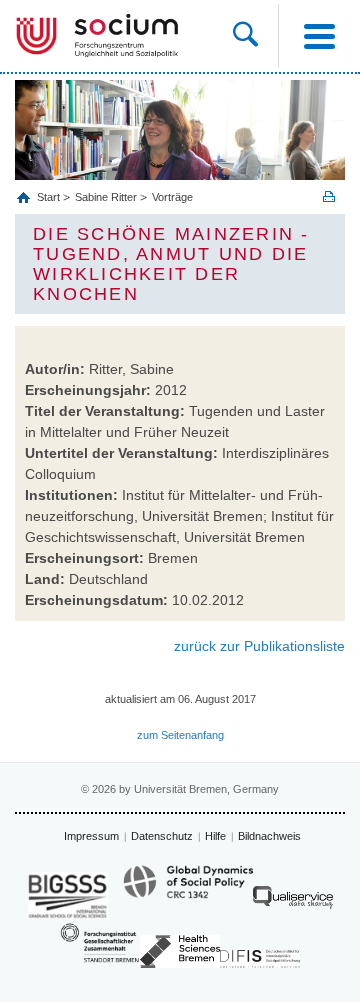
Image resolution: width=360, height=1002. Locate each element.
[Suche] (255, 36)
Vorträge (172, 197)
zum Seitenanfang (180, 735)
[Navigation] (319, 36)
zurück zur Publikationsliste (259, 646)
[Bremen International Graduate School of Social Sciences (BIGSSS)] (68, 895)
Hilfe (215, 836)
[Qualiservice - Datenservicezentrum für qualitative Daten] (293, 902)
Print (329, 196)
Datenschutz (162, 836)
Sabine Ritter (106, 197)
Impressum (91, 836)
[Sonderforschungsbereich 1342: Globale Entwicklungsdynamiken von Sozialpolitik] (188, 891)
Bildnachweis (269, 836)
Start (50, 197)
